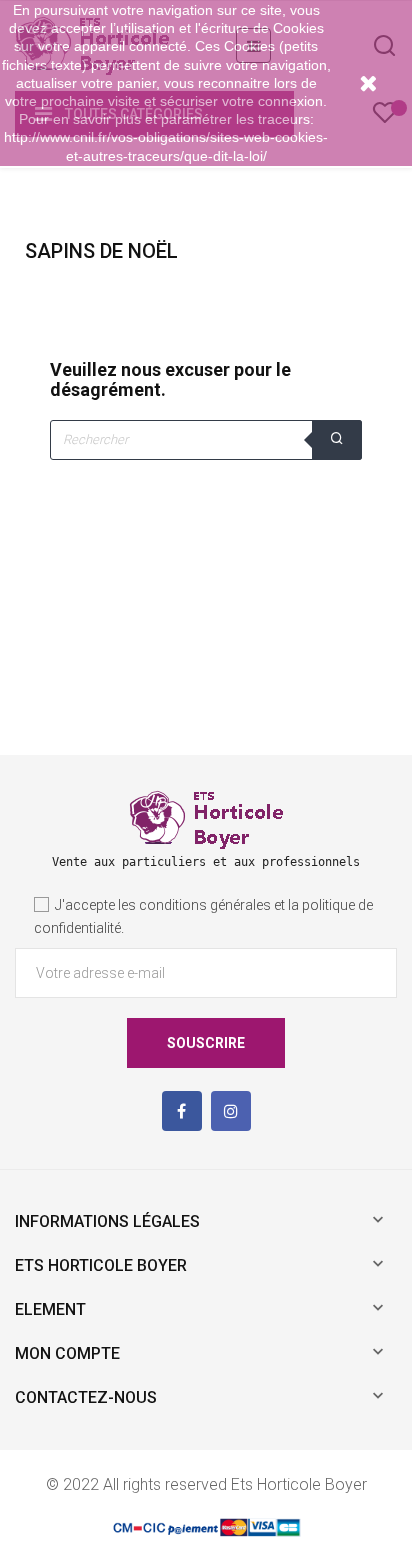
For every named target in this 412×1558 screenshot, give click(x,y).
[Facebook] (182, 1111)
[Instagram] (231, 1111)
